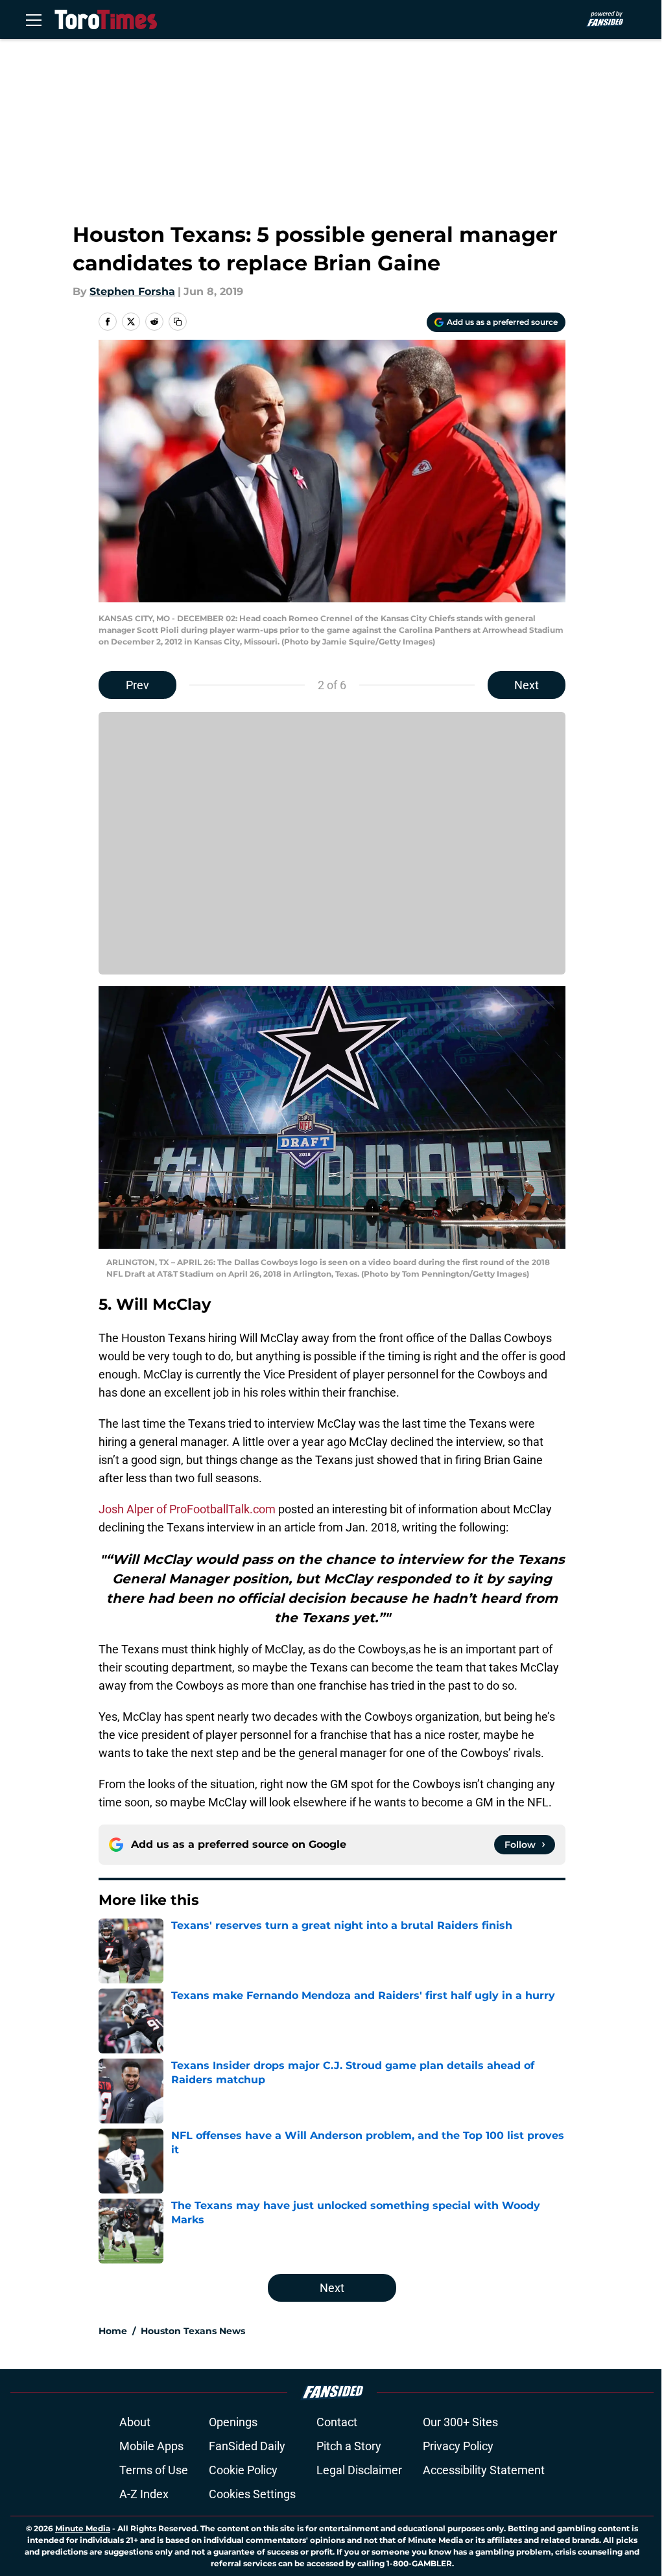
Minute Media (83, 2528)
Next (527, 685)
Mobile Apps (151, 2446)
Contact (337, 2422)
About (135, 2422)
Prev (137, 685)
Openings (233, 2422)
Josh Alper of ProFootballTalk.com (187, 1509)
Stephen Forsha (132, 291)
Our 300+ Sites (460, 2422)
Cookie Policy (243, 2470)
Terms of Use (154, 2470)
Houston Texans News (193, 2331)
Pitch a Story (349, 2446)
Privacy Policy (458, 2446)
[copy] (178, 322)
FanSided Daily (247, 2446)
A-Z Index (144, 2494)
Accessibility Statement (484, 2470)
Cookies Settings (252, 2494)
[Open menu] (34, 19)
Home (113, 2331)
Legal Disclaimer (359, 2470)
